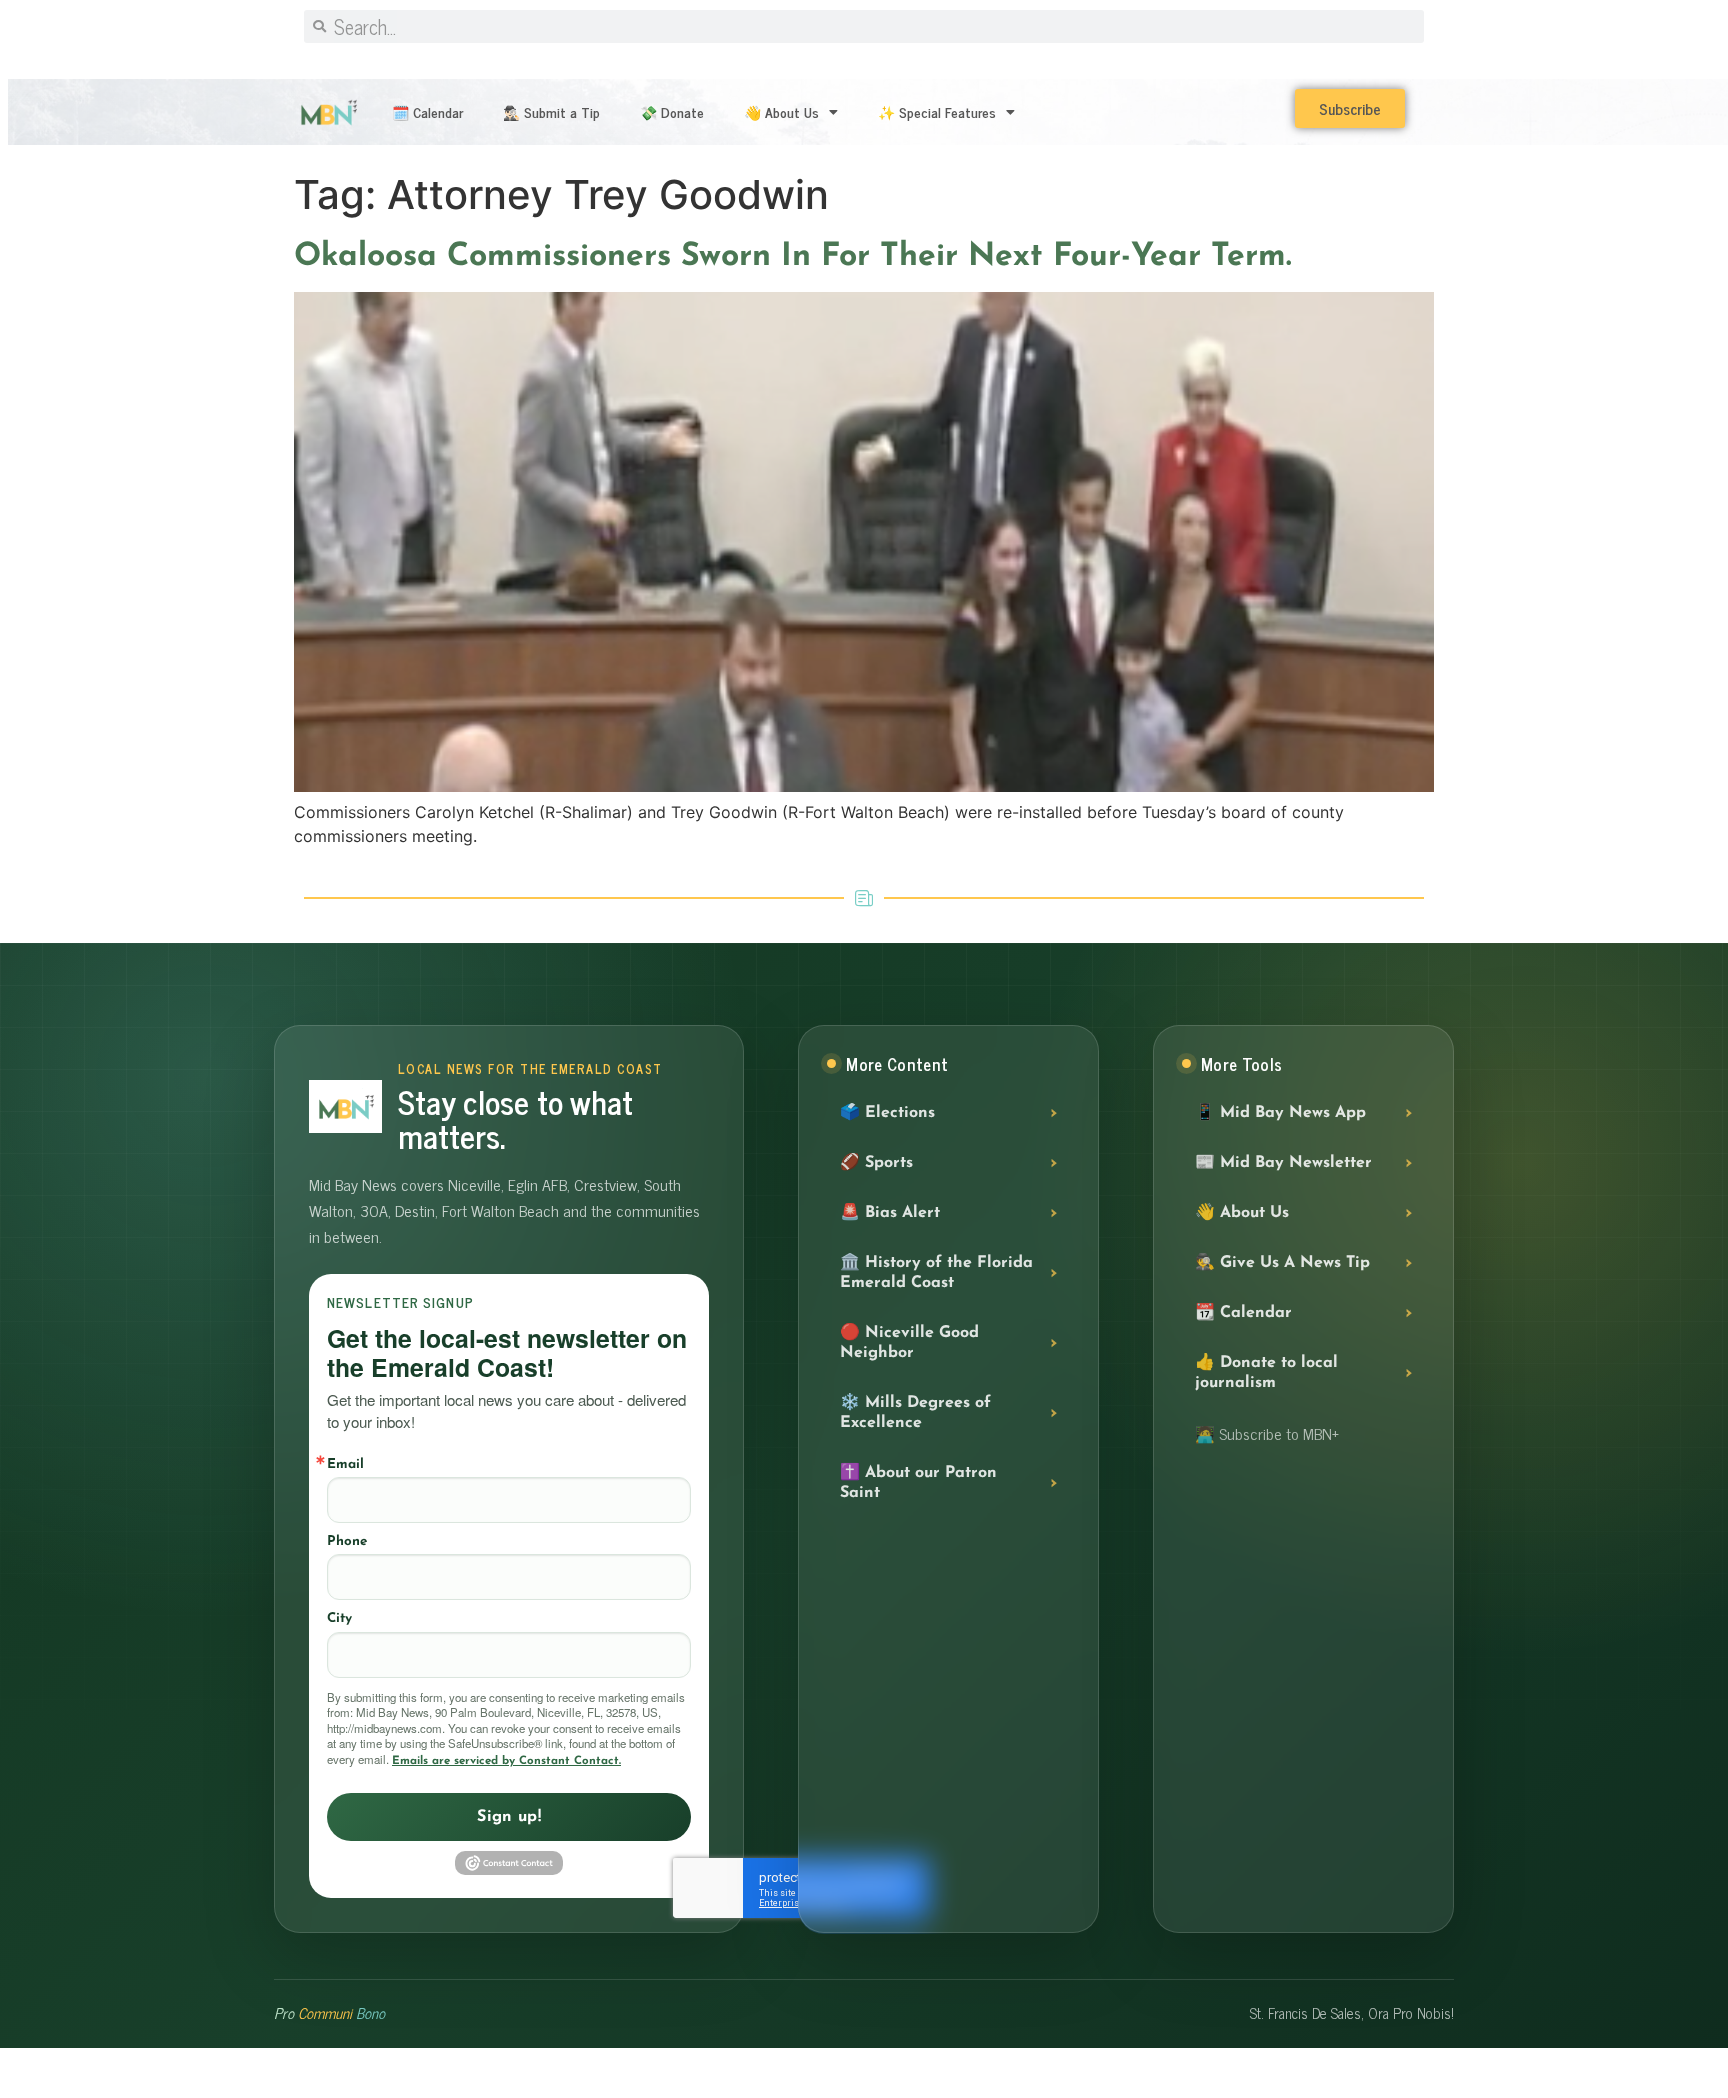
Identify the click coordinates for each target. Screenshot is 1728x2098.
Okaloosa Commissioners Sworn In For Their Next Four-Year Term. (793, 257)
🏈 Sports (876, 1163)
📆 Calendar (1243, 1313)
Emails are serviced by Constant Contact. (506, 1761)
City (339, 1618)
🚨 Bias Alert (890, 1213)
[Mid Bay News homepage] (345, 1106)
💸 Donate (672, 111)
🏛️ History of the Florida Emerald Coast (936, 1273)
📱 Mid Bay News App (1280, 1113)
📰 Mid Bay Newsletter (1283, 1163)
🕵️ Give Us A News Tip (1282, 1263)
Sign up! (509, 1817)
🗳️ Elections (887, 1113)
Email (345, 1464)
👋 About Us (781, 111)
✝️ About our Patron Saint (918, 1483)
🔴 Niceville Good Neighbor (909, 1343)
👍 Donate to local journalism (1266, 1373)
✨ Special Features (937, 111)
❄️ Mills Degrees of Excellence (915, 1413)
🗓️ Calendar (427, 111)
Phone (347, 1541)
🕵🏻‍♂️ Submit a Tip (551, 111)
